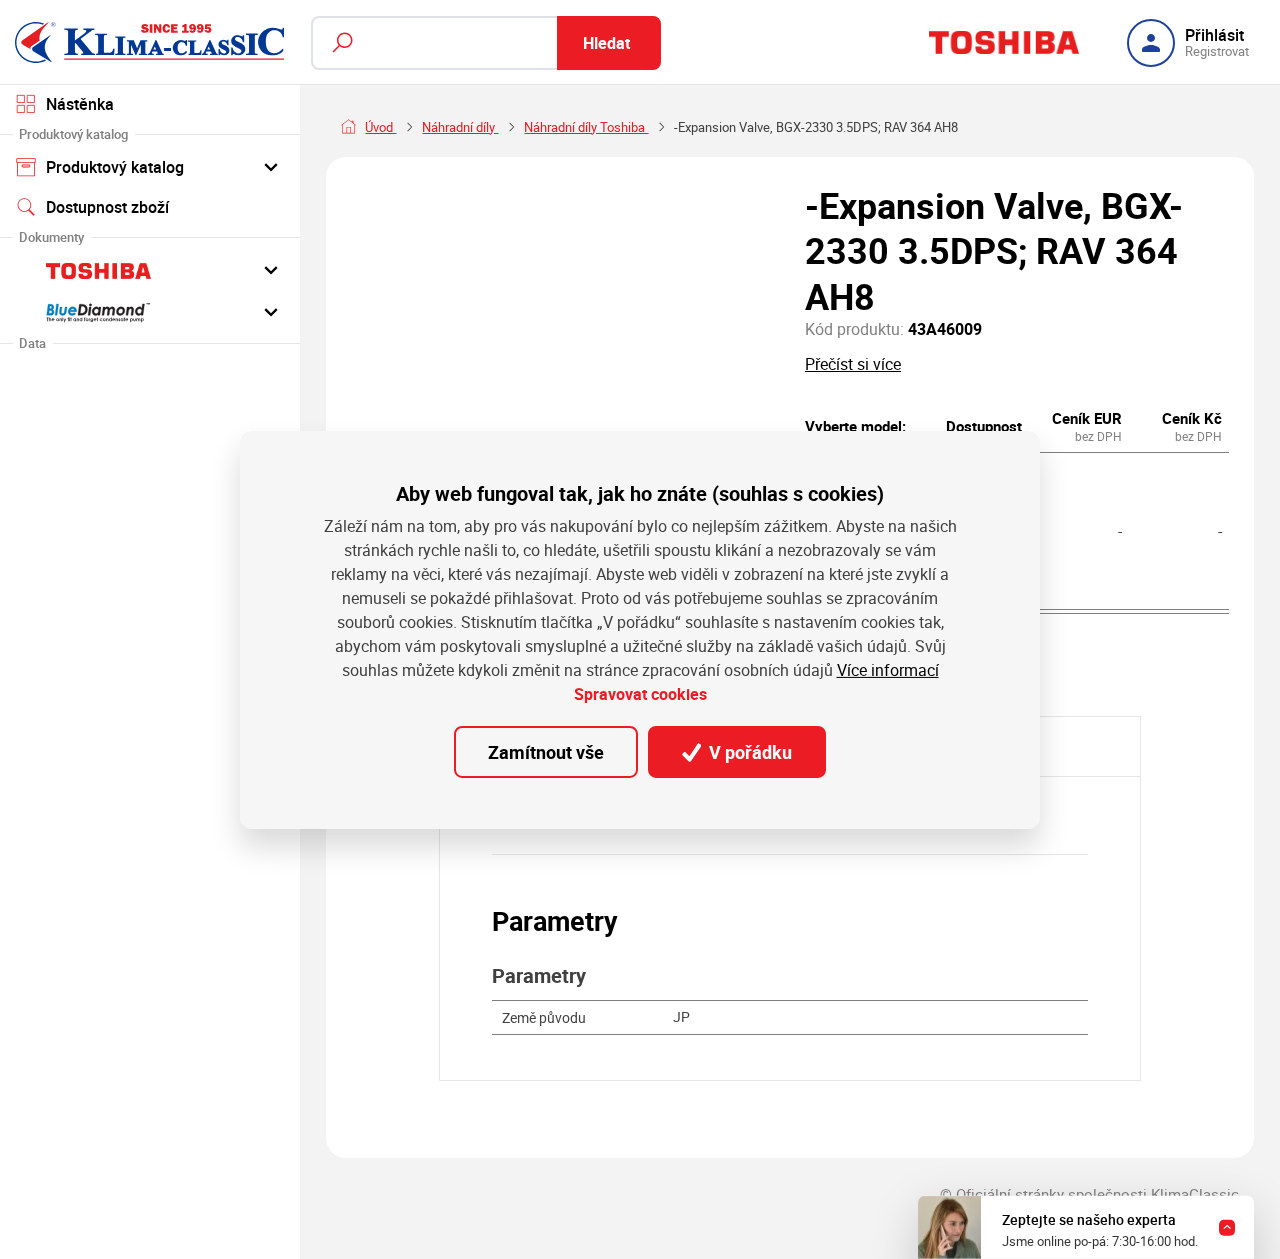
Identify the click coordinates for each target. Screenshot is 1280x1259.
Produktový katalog (115, 167)
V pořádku (748, 752)
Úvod (380, 127)
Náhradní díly (460, 127)
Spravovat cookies (640, 694)
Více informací (888, 670)
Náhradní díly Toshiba (586, 127)
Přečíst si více (853, 364)
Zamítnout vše (546, 752)
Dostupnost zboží (107, 207)
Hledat (606, 43)
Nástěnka (80, 104)
